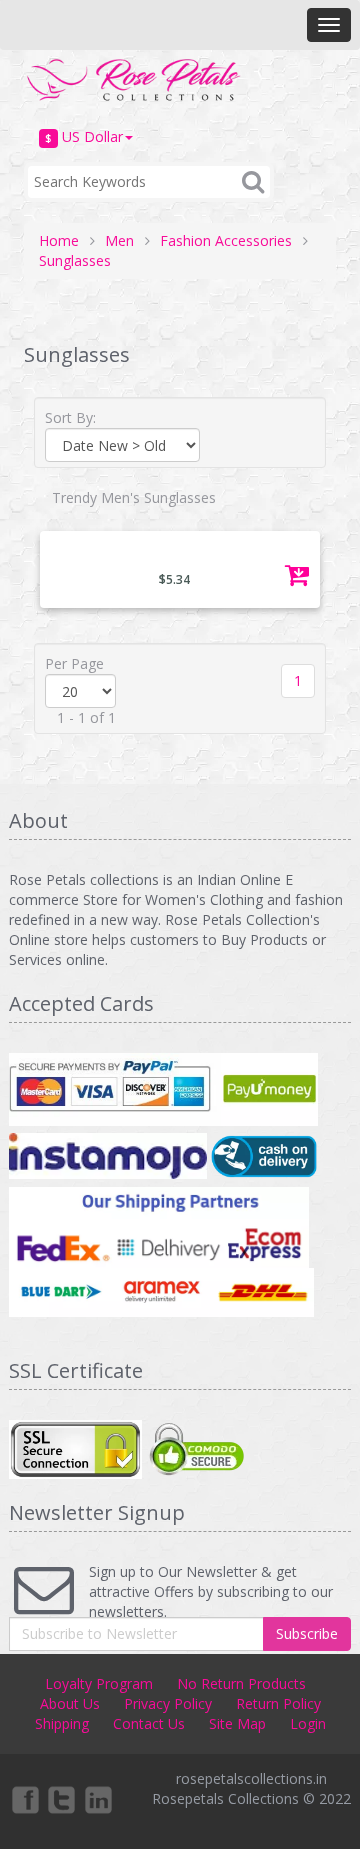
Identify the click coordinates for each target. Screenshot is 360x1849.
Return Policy (278, 1703)
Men (119, 240)
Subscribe (307, 1633)
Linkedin (100, 1799)
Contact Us (149, 1723)
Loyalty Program (99, 1683)
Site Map (237, 1723)
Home (59, 240)
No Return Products (241, 1683)
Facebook (24, 1799)
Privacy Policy (168, 1703)
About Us (70, 1703)
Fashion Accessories (226, 240)
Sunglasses (75, 260)
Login (308, 1723)
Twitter (62, 1799)
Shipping (62, 1723)
